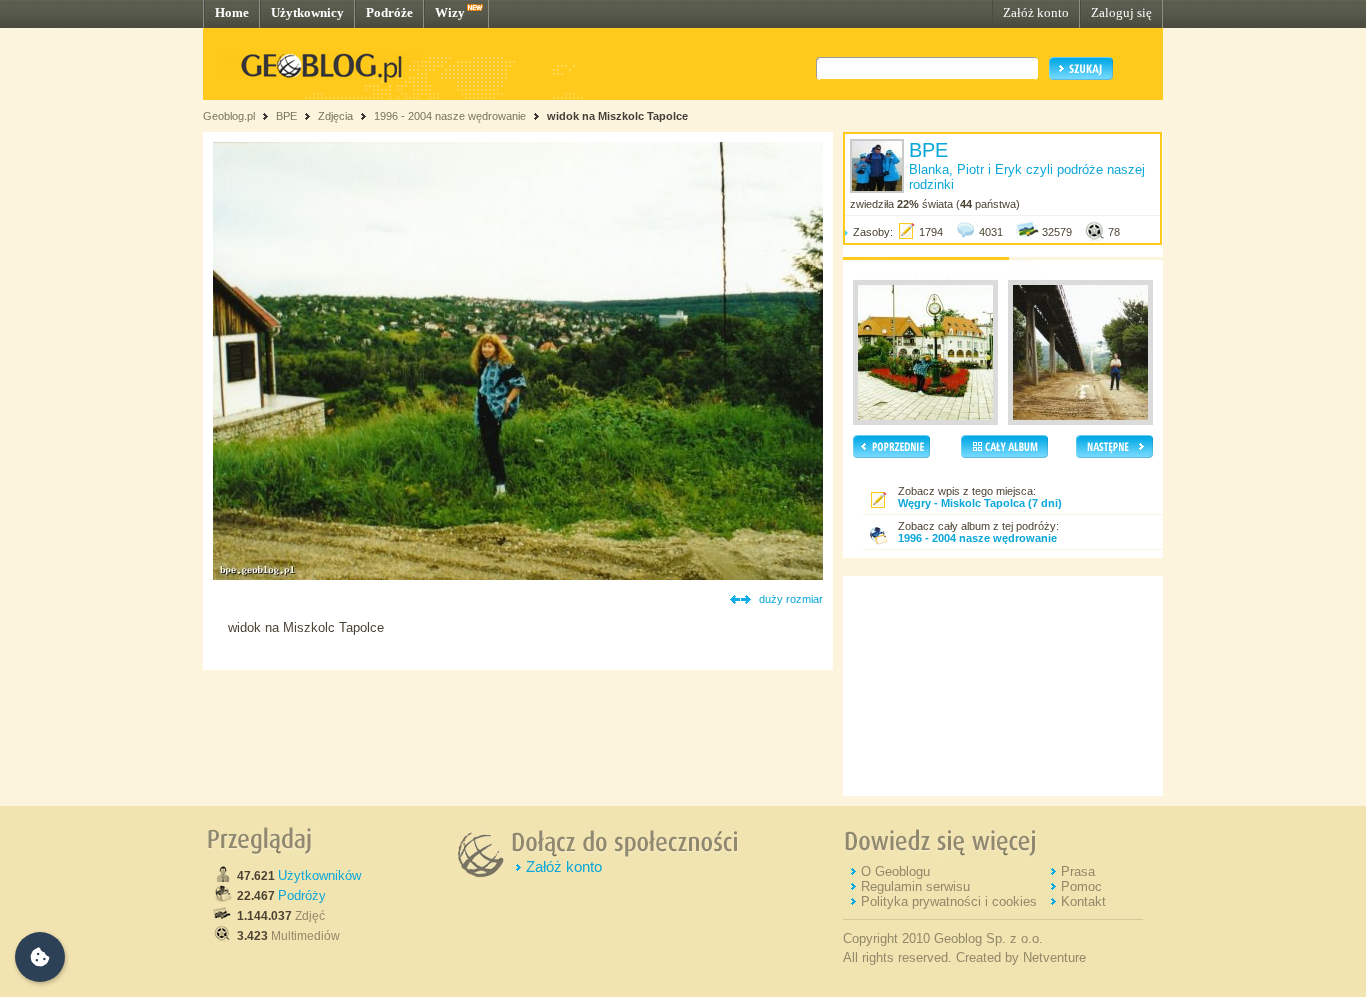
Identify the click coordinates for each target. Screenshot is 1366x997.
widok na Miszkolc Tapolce (617, 116)
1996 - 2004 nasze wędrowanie (450, 116)
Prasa (1078, 871)
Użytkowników (319, 875)
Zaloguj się (1121, 12)
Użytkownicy (307, 12)
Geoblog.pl (229, 116)
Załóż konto (1036, 12)
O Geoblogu (895, 871)
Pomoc (1081, 886)
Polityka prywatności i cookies (949, 901)
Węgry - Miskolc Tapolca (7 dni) (980, 503)
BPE (286, 116)
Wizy (450, 12)
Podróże (389, 12)
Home (232, 12)
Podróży (302, 895)
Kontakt (1083, 901)
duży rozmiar (791, 599)
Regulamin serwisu (915, 886)
